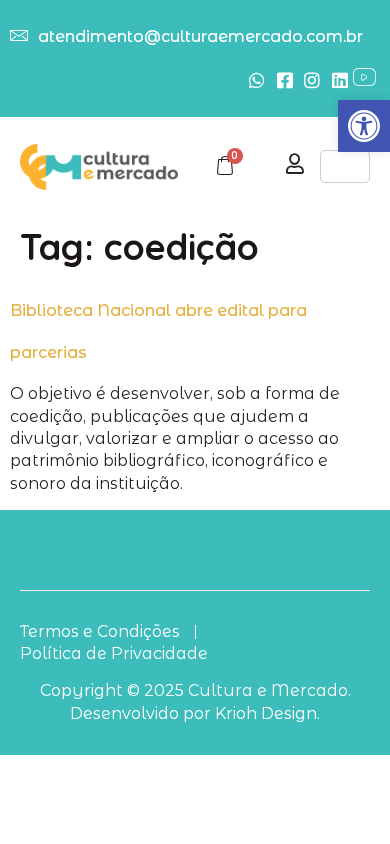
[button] (364, 126)
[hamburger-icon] (345, 166)
